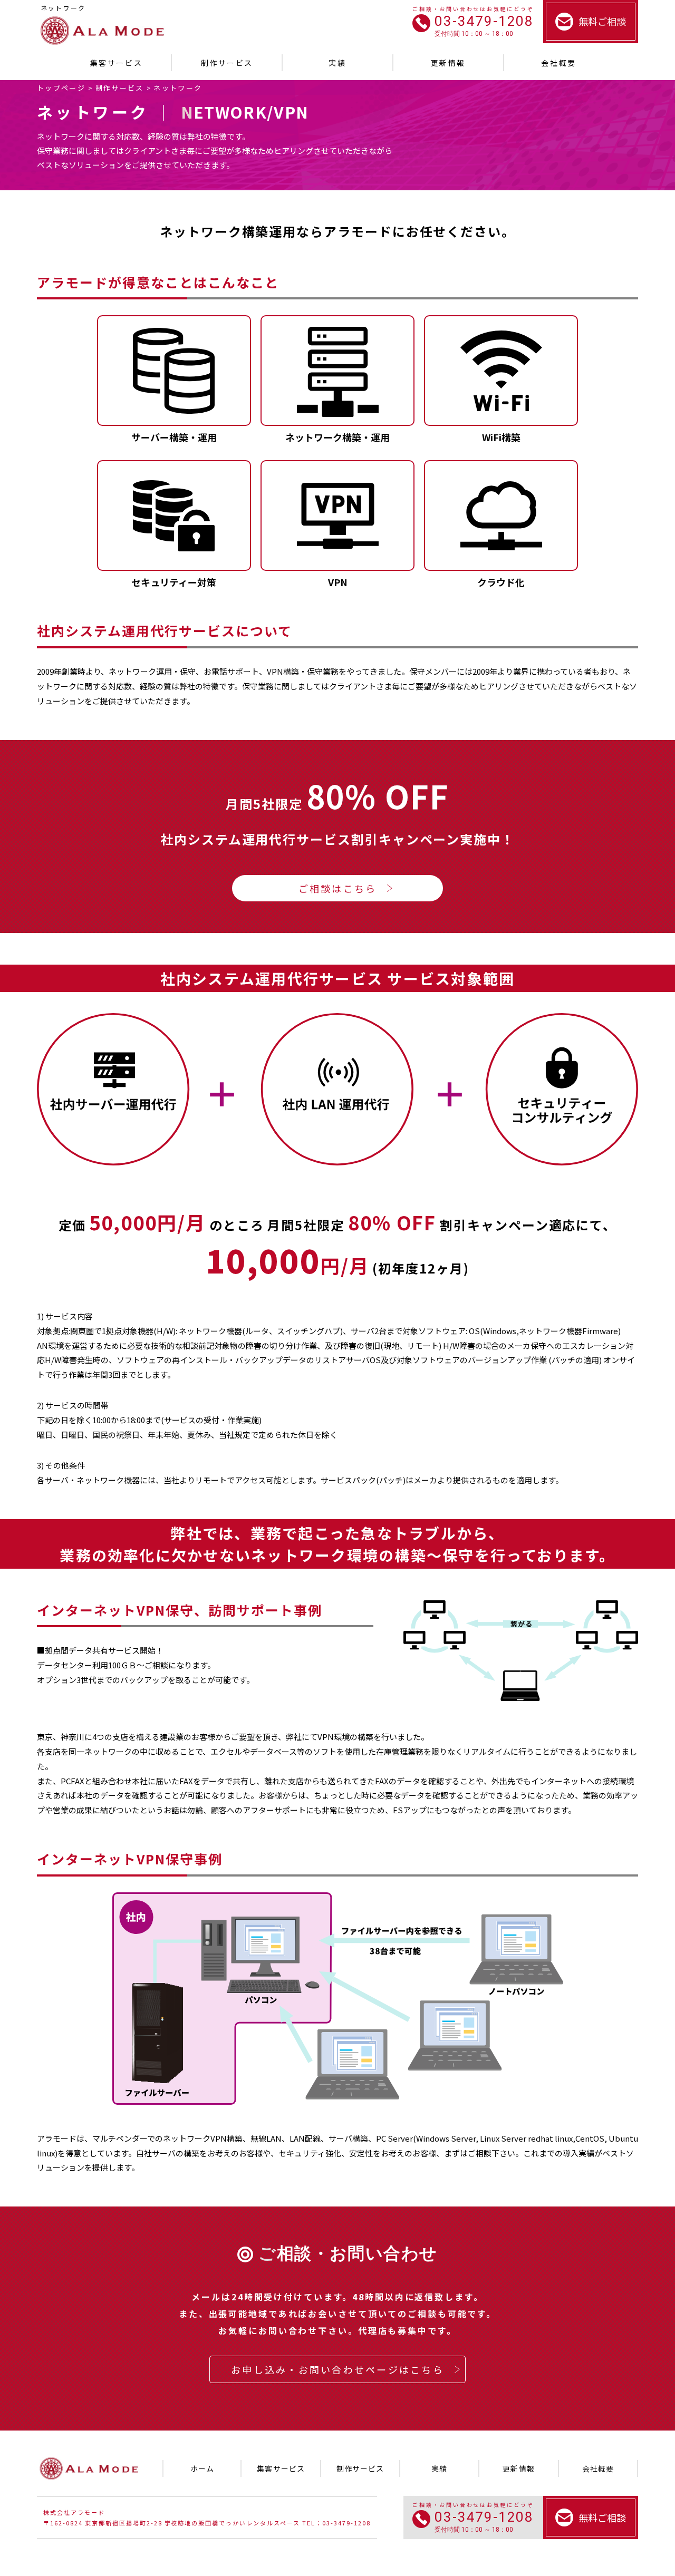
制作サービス (120, 88)
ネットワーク (178, 88)
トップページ (61, 88)
